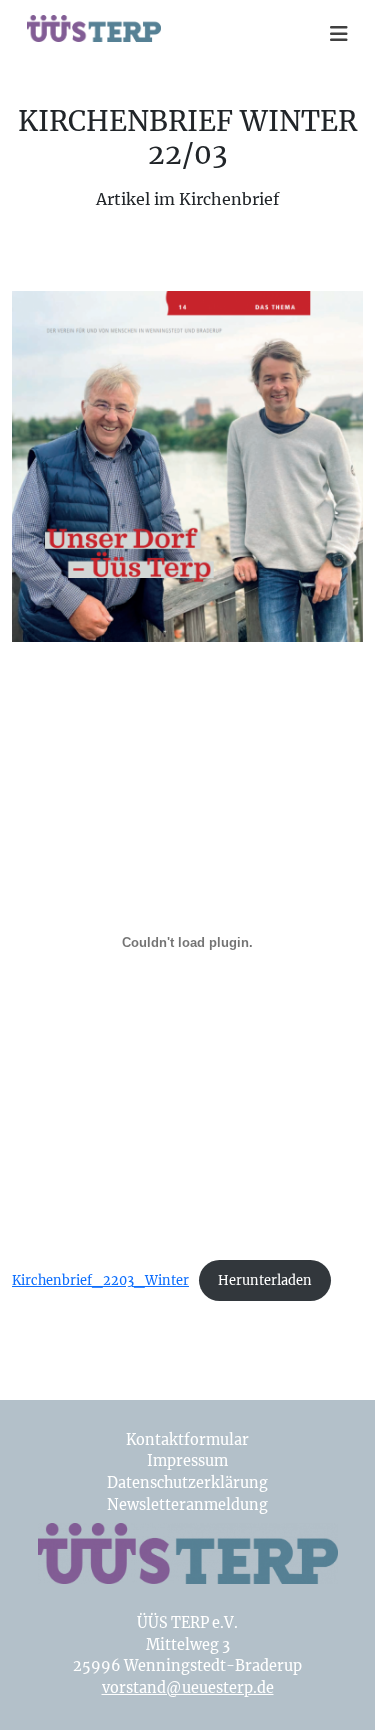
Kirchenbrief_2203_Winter (100, 1280)
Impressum (187, 1461)
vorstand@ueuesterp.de (188, 1688)
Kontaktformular (187, 1440)
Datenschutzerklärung (187, 1483)
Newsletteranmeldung (187, 1505)
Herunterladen (265, 1280)
